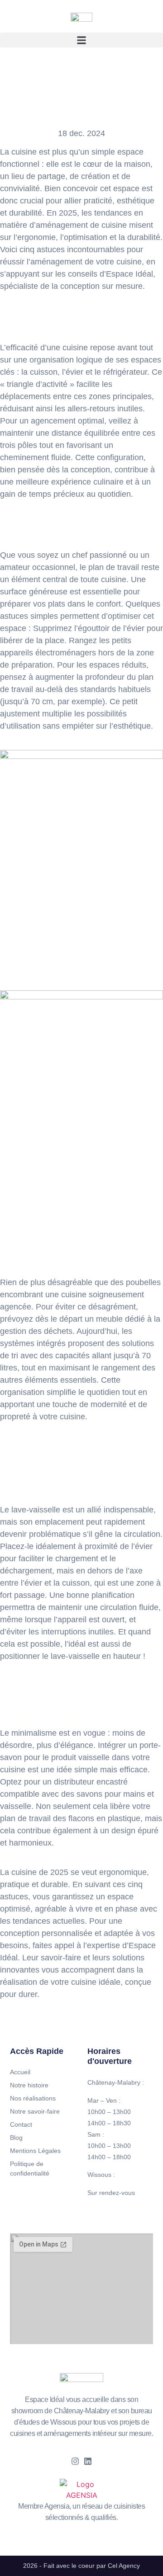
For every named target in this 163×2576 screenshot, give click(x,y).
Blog (16, 2138)
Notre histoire (29, 2085)
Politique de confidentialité (30, 2169)
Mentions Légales (35, 2151)
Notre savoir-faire (35, 2111)
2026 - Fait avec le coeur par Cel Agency (81, 2566)
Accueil (20, 2072)
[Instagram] (75, 2461)
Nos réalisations (33, 2098)
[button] (81, 40)
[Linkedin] (88, 2461)
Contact (21, 2124)
